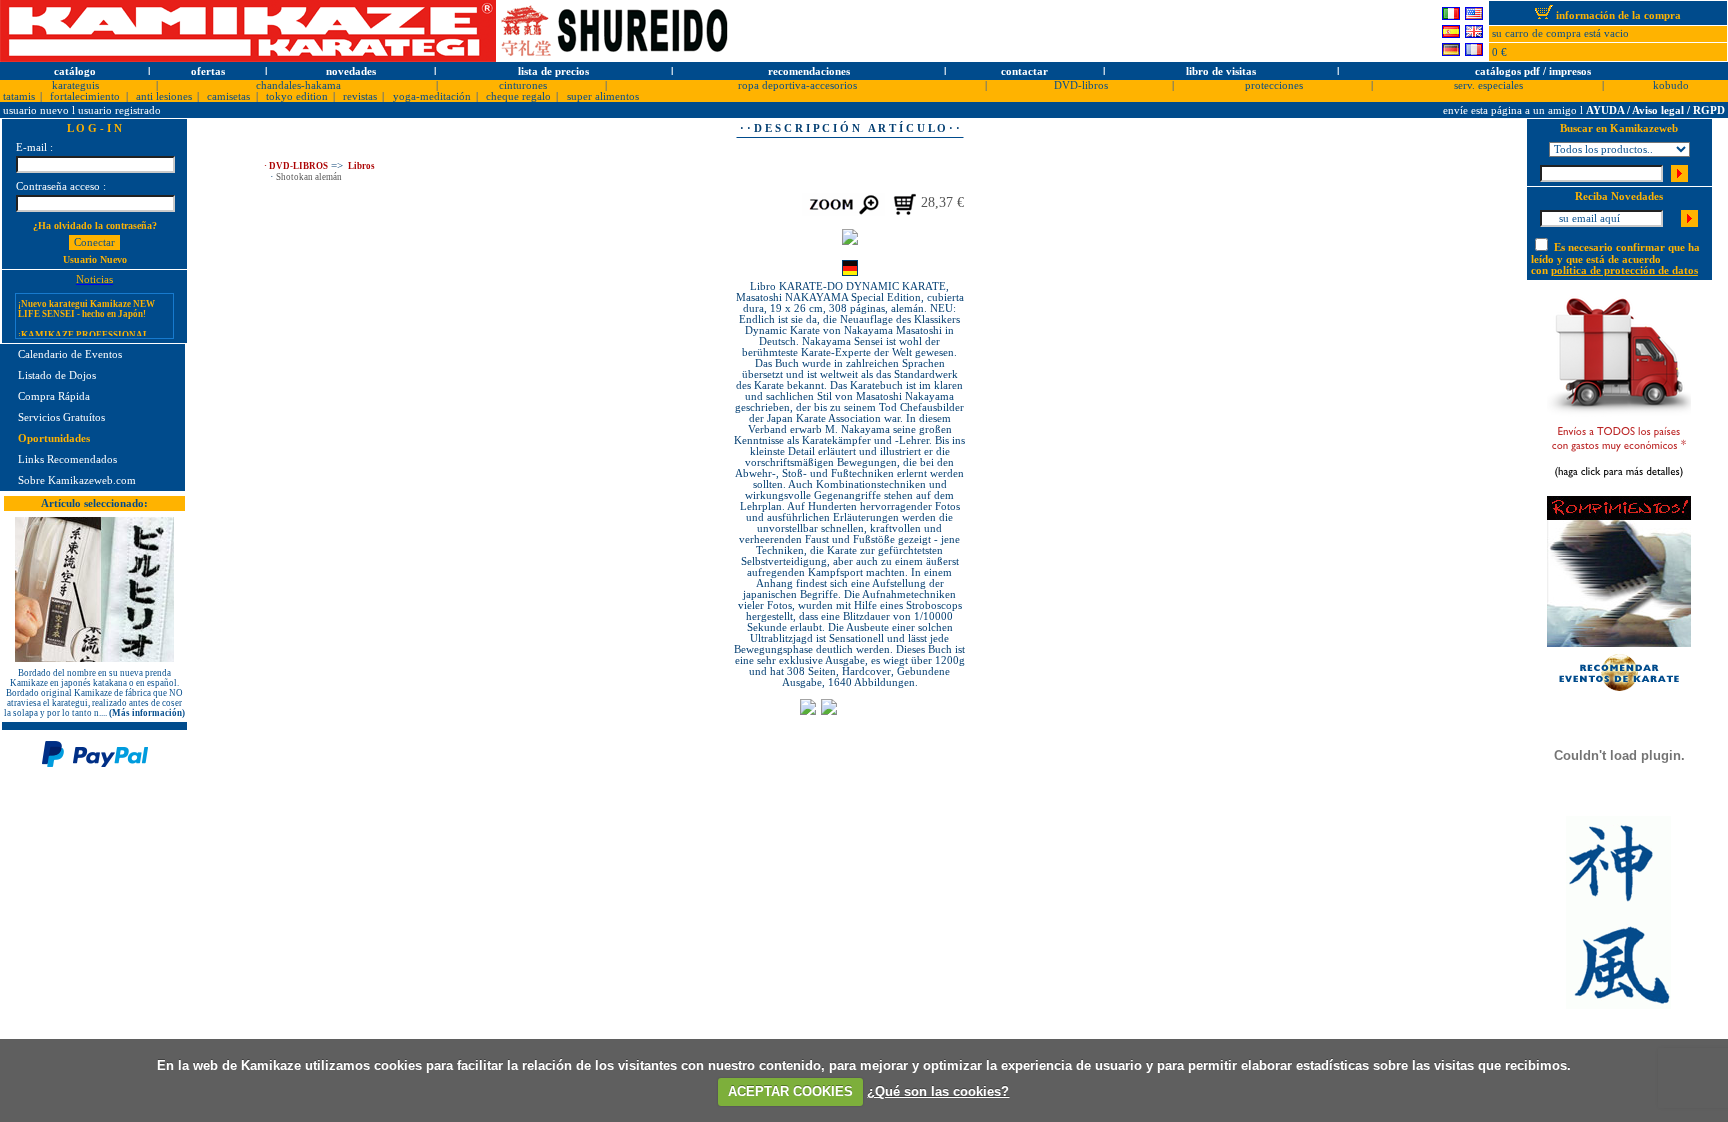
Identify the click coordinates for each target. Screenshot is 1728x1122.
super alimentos (603, 96)
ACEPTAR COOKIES (790, 1091)
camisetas (228, 96)
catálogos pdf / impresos (1533, 71)
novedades (351, 71)
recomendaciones (809, 71)
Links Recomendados (67, 459)
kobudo (1671, 85)
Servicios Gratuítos (61, 417)
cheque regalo (518, 96)
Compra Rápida (54, 396)
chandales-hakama (298, 85)
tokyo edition (297, 96)
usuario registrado (119, 110)
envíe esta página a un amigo (1511, 110)
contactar (1024, 71)
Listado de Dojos (57, 375)
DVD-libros (1081, 85)
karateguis (75, 85)
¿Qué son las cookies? (938, 1091)
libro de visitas (1221, 71)
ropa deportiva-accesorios (797, 85)
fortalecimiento (85, 96)
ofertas (208, 71)
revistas (360, 96)
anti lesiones (164, 96)
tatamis (19, 96)
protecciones (1274, 85)
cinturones (523, 85)
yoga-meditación (432, 96)
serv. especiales (1488, 85)
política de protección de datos (1624, 270)
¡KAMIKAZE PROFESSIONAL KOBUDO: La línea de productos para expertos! (84, 336)
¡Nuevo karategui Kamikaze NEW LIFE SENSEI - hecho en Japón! (86, 300)
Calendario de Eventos (70, 354)
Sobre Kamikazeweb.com (77, 480)
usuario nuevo (37, 110)
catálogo (75, 71)
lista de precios (553, 71)
